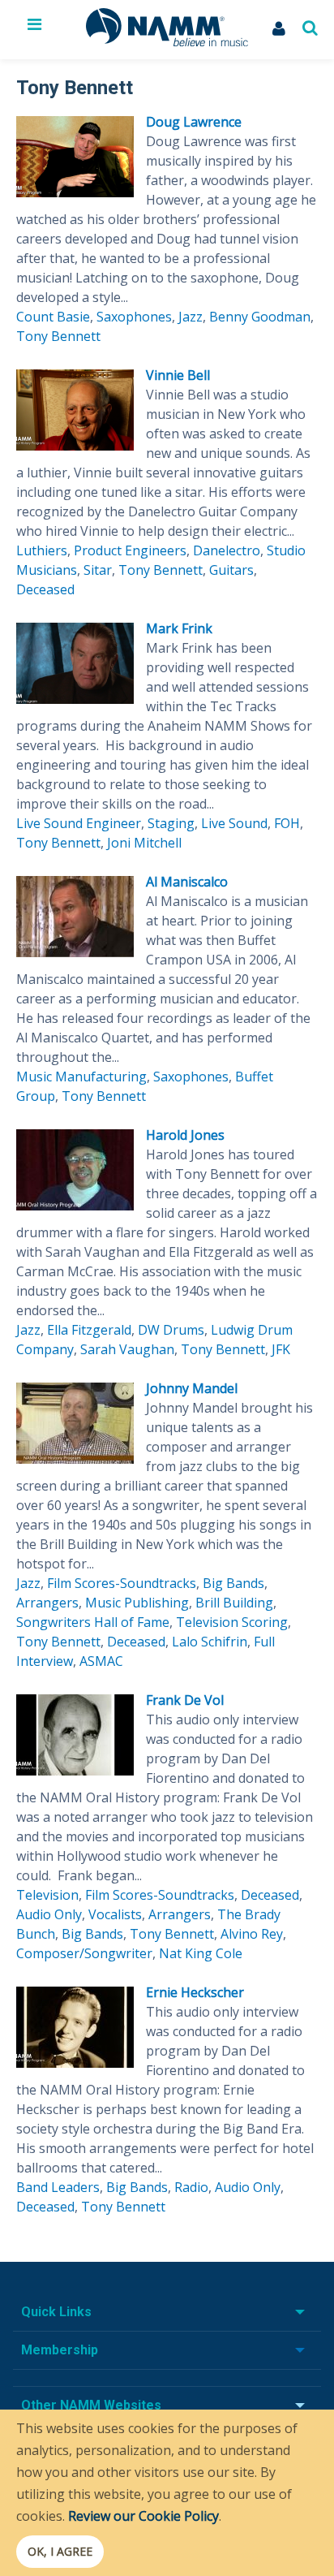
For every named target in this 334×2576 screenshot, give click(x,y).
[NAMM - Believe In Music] (167, 41)
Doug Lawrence (194, 122)
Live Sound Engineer (79, 823)
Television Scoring (232, 1622)
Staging (171, 823)
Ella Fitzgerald (89, 1330)
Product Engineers (130, 550)
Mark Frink (179, 628)
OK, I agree (60, 2551)
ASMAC (101, 1661)
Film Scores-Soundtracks (122, 1583)
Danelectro (227, 550)
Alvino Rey (252, 1934)
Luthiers (42, 550)
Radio (191, 2187)
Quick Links (56, 2312)
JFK (281, 1349)
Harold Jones (185, 1135)
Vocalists (115, 1914)
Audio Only (49, 1914)
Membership (60, 2350)
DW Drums (171, 1330)
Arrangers (47, 1603)
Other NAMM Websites (91, 2405)
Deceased (45, 589)
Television (47, 1895)
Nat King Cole (201, 1953)
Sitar (98, 570)
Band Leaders (58, 2187)
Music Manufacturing (81, 1077)
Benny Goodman (260, 317)
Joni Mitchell (144, 843)
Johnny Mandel (192, 1388)
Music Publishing (137, 1603)
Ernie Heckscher (195, 1992)
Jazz (191, 317)
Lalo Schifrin (210, 1642)
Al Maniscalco (187, 882)
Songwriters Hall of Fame (93, 1622)
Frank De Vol (185, 1700)
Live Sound (234, 823)
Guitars (231, 570)
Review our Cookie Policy (143, 2516)
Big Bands (233, 1583)
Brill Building (234, 1603)
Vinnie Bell (178, 375)
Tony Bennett (58, 336)
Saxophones (134, 317)
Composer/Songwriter (84, 1953)
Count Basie (53, 317)
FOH (287, 823)
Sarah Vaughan (127, 1349)
